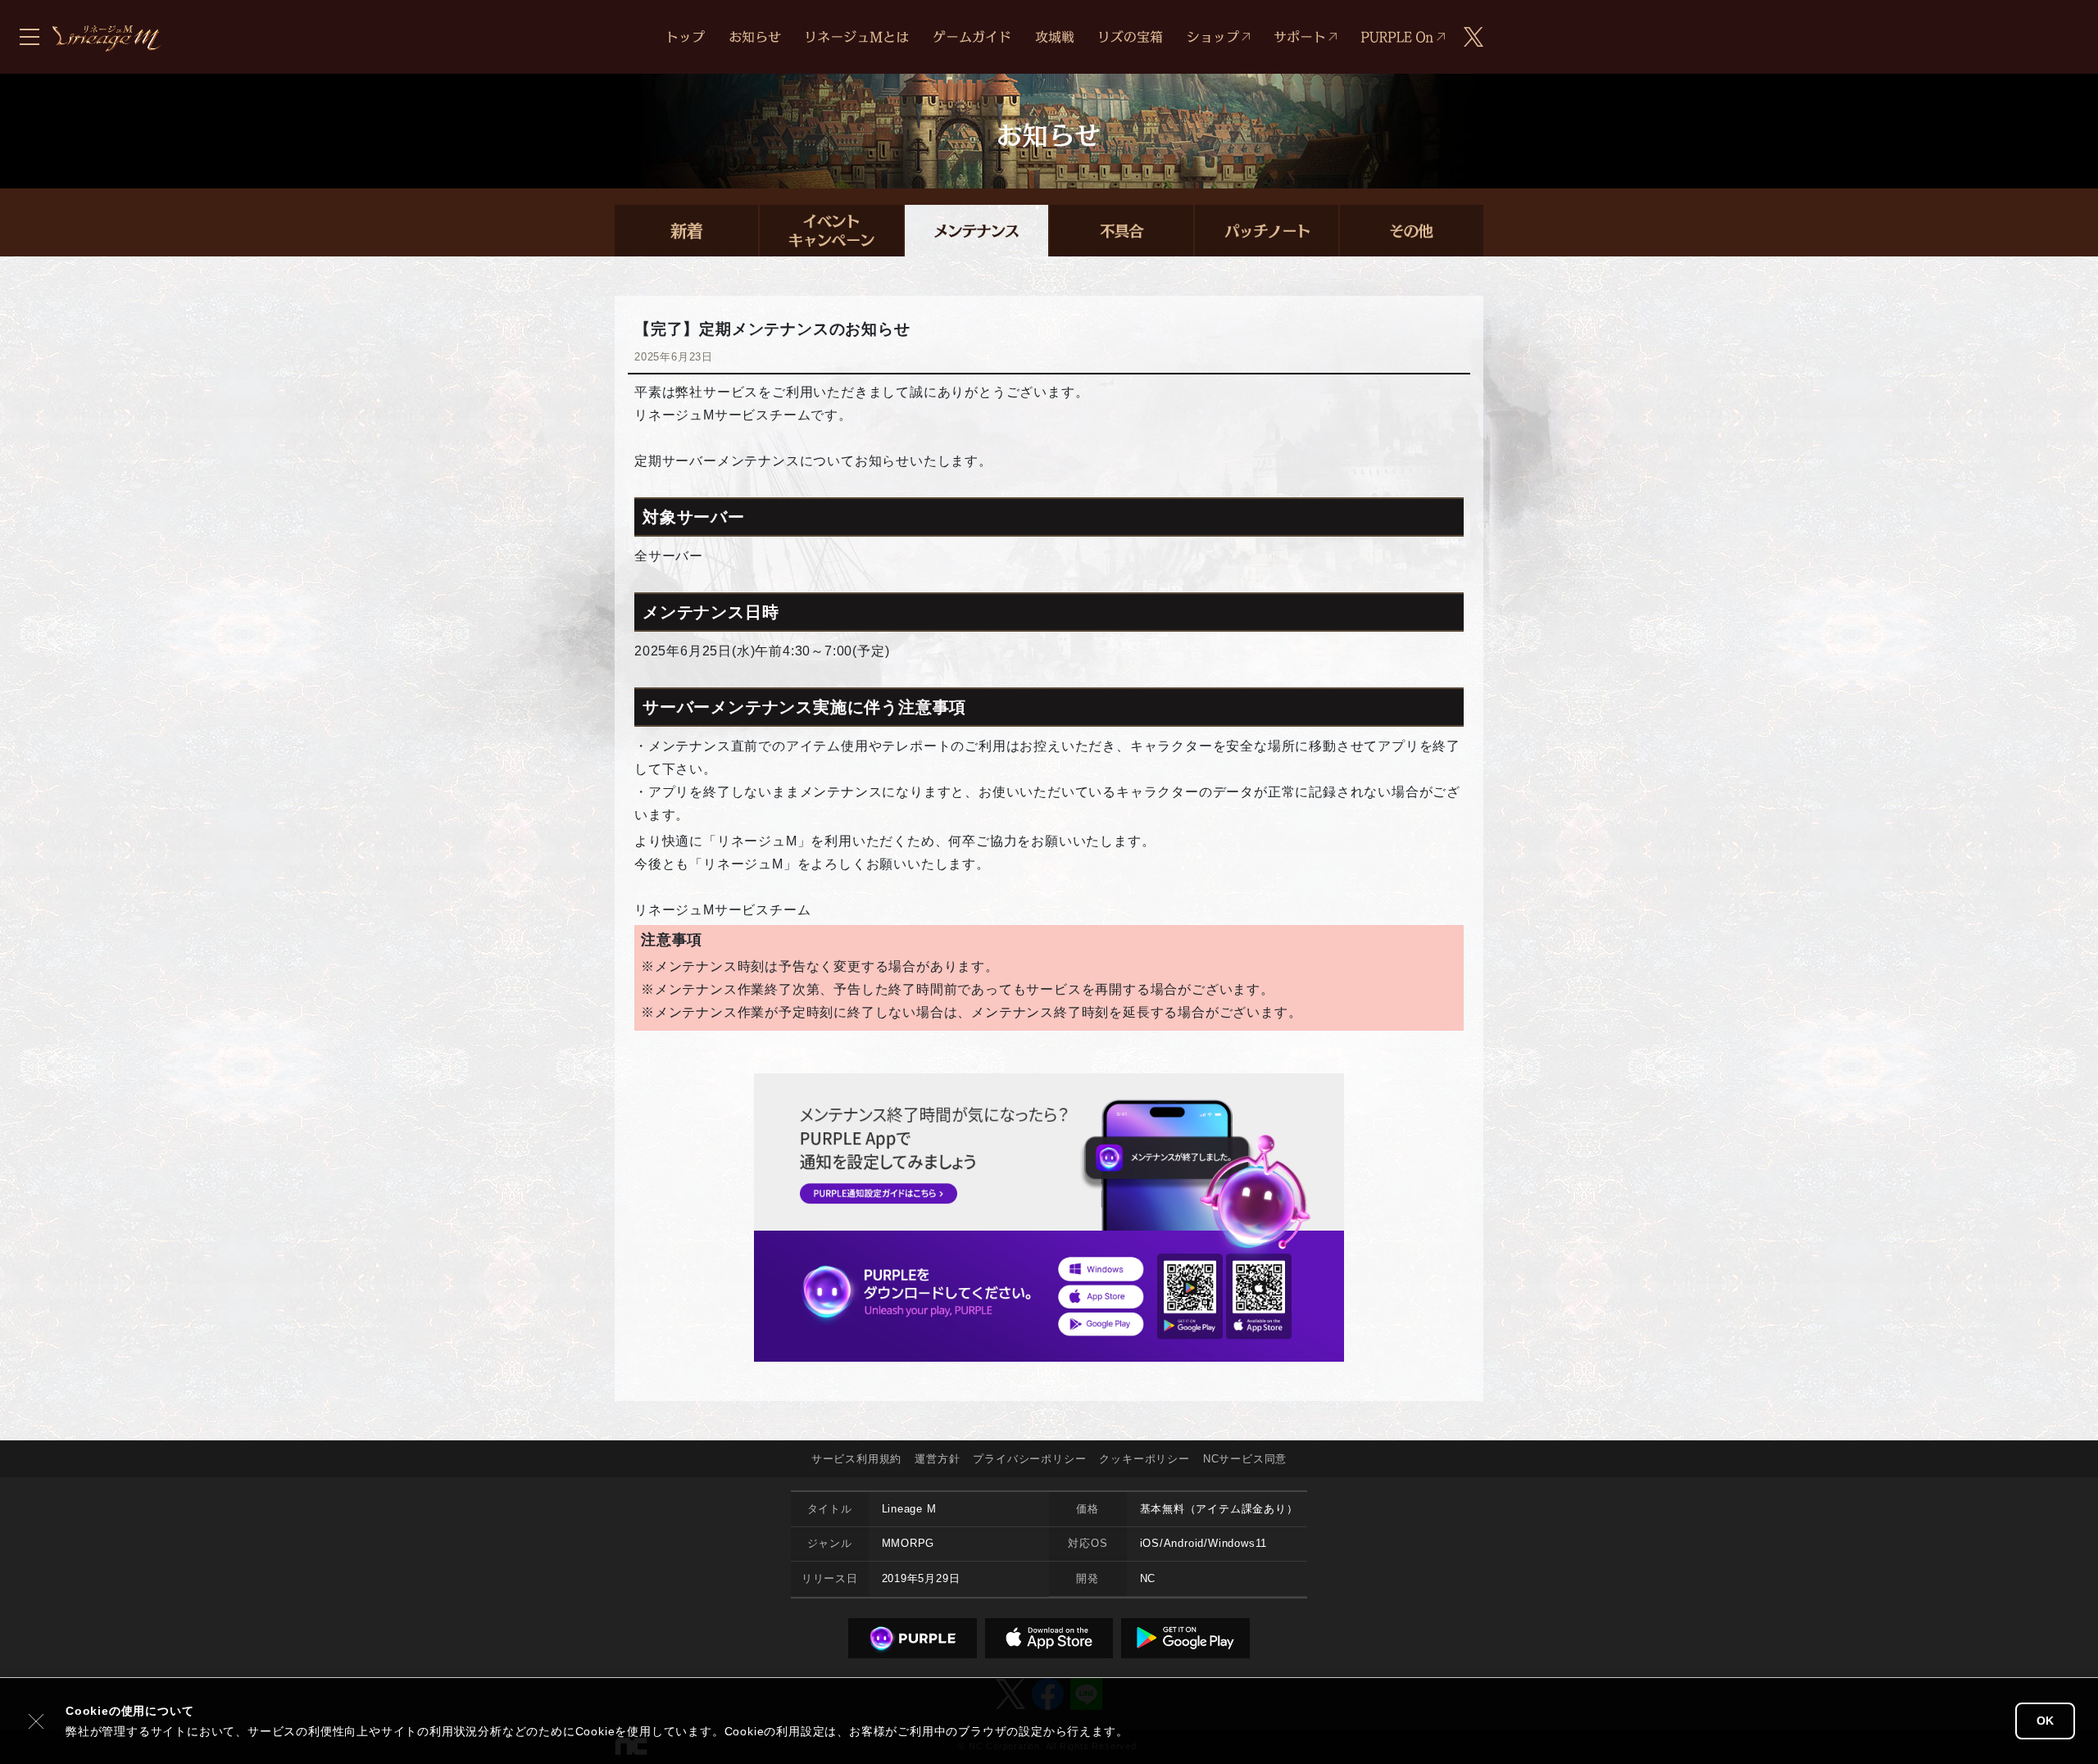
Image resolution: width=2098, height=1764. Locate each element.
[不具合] (1122, 231)
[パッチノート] (1267, 231)
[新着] (686, 231)
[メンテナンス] (976, 231)
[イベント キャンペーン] (831, 231)
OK (2045, 1721)
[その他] (1412, 231)
